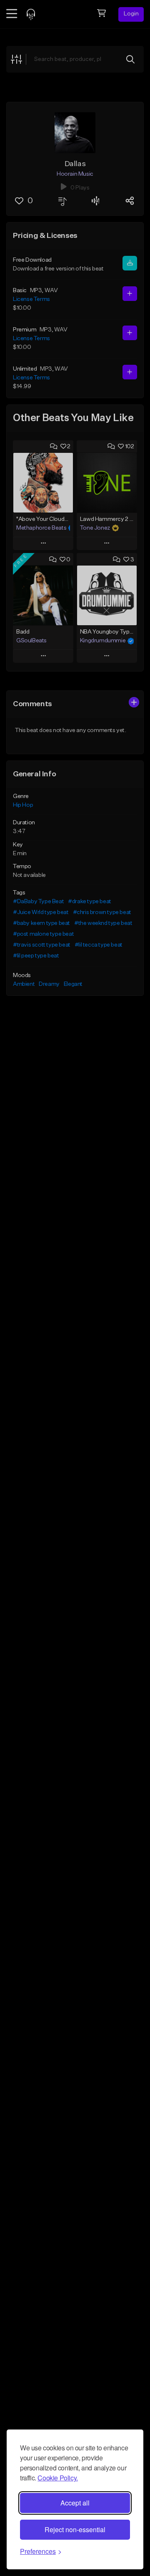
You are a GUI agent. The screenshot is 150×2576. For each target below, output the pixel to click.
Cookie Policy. (57, 2478)
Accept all (75, 2503)
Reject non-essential (75, 2529)
